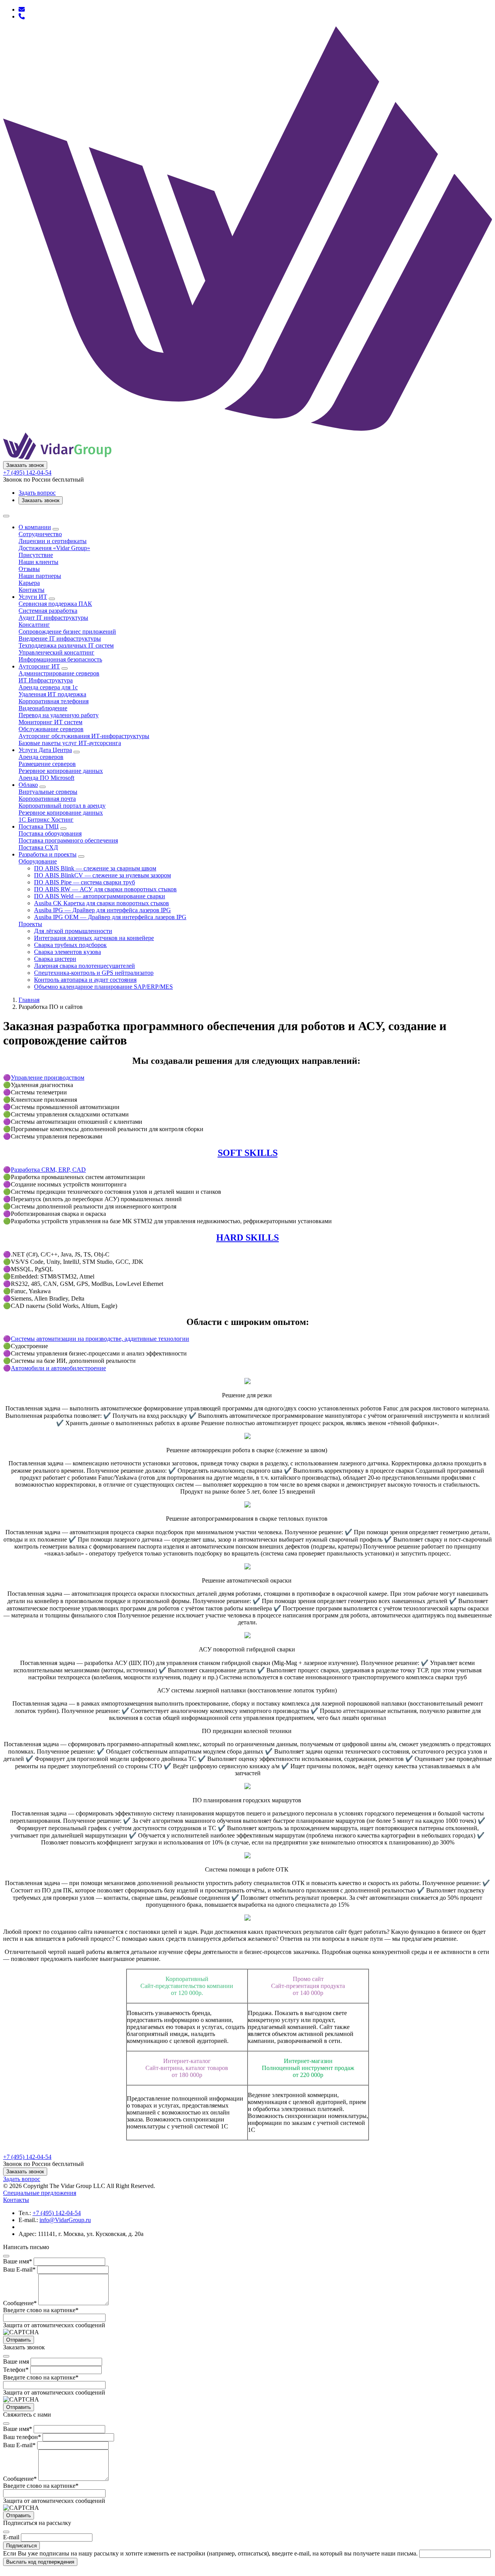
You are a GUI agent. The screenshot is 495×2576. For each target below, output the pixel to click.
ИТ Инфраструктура (46, 680)
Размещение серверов (47, 764)
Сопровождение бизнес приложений (67, 632)
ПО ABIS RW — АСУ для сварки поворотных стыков (105, 889)
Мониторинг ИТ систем (50, 722)
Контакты (32, 590)
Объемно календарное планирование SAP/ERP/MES (103, 987)
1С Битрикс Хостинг (46, 820)
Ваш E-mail (19, 2269)
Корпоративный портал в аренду (62, 806)
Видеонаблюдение (43, 708)
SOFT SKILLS (248, 1153)
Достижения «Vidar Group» (54, 548)
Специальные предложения (40, 2193)
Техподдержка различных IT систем (66, 645)
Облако (28, 785)
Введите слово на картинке (41, 2310)
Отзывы (29, 569)
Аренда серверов (41, 757)
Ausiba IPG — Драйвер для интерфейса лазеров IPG (102, 910)
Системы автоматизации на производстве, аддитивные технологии (100, 1339)
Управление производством (48, 1078)
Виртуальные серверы (48, 792)
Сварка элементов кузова (67, 952)
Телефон (16, 2370)
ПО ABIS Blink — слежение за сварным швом (95, 868)
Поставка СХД (38, 847)
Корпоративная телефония (54, 701)
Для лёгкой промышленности (73, 931)
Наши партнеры (40, 576)
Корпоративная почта (47, 799)
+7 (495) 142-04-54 (27, 473)
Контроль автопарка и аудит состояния (85, 980)
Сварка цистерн (55, 959)
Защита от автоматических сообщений (54, 2325)
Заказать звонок (25, 465)
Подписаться (21, 2546)
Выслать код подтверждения (40, 2562)
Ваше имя (18, 2261)
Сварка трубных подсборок (70, 945)
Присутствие (36, 555)
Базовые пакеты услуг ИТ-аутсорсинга (70, 743)
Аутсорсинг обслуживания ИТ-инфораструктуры (84, 736)
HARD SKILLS (247, 1238)
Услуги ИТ (33, 597)
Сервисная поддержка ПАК (55, 604)
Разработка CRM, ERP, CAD (48, 1170)
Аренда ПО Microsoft (46, 778)
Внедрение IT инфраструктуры (60, 638)
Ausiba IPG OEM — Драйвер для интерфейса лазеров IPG (110, 917)
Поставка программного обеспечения (68, 840)
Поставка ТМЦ (39, 826)
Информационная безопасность (60, 659)
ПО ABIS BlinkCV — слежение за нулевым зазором (102, 875)
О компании (35, 527)
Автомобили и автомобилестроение (58, 1368)
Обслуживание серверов (51, 729)
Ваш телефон (22, 2437)
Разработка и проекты (48, 854)
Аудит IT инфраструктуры (53, 618)
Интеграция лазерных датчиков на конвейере (94, 938)
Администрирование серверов (59, 673)
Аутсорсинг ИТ (39, 666)
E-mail (11, 2537)
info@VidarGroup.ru (65, 2220)
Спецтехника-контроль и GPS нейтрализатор (94, 973)
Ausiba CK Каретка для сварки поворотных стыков (102, 903)
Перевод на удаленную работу (59, 715)
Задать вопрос (37, 493)
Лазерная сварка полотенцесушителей (84, 966)
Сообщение (20, 2303)
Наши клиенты (38, 562)
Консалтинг (34, 625)
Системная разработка (48, 611)
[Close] (6, 2256)
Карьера (29, 583)
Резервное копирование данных (61, 771)
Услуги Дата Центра (45, 750)
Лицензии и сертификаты (53, 541)
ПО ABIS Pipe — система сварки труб (84, 882)
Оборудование (38, 861)
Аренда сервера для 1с (48, 687)
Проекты (30, 924)
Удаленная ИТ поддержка (52, 694)
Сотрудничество (40, 534)
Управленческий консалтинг (56, 652)
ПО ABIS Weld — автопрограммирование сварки (100, 896)
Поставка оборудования (50, 833)
